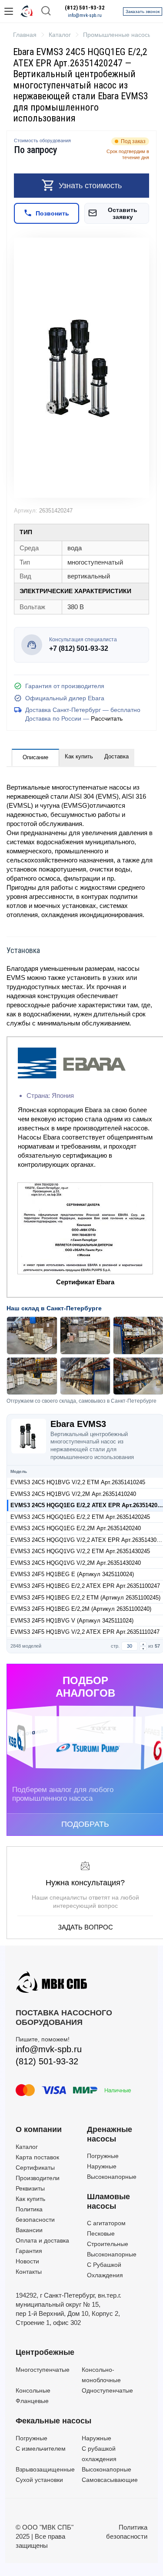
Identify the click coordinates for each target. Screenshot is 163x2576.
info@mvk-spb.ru (85, 15)
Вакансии (29, 2230)
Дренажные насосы (110, 2134)
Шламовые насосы (108, 2201)
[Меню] (9, 11)
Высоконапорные (112, 2177)
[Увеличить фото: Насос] (81, 368)
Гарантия (29, 2251)
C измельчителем (41, 2449)
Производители (38, 2178)
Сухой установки (39, 2480)
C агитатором (106, 2223)
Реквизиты (30, 2188)
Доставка (116, 756)
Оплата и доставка (42, 2240)
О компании (39, 2129)
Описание (35, 757)
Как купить (79, 756)
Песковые (101, 2233)
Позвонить (52, 213)
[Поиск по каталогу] (46, 11)
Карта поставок (37, 2157)
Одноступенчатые (107, 2390)
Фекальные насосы (53, 2421)
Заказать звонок (143, 11)
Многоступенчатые (43, 2370)
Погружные (103, 2156)
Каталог (27, 2147)
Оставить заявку (123, 213)
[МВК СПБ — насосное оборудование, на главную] (27, 11)
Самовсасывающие (110, 2480)
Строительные (108, 2244)
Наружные (102, 2166)
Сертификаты (35, 2168)
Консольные (33, 2390)
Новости (27, 2261)
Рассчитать (107, 718)
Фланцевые (32, 2401)
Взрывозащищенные (45, 2469)
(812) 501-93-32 (85, 8)
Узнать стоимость (90, 186)
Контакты (29, 2272)
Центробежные (45, 2352)
